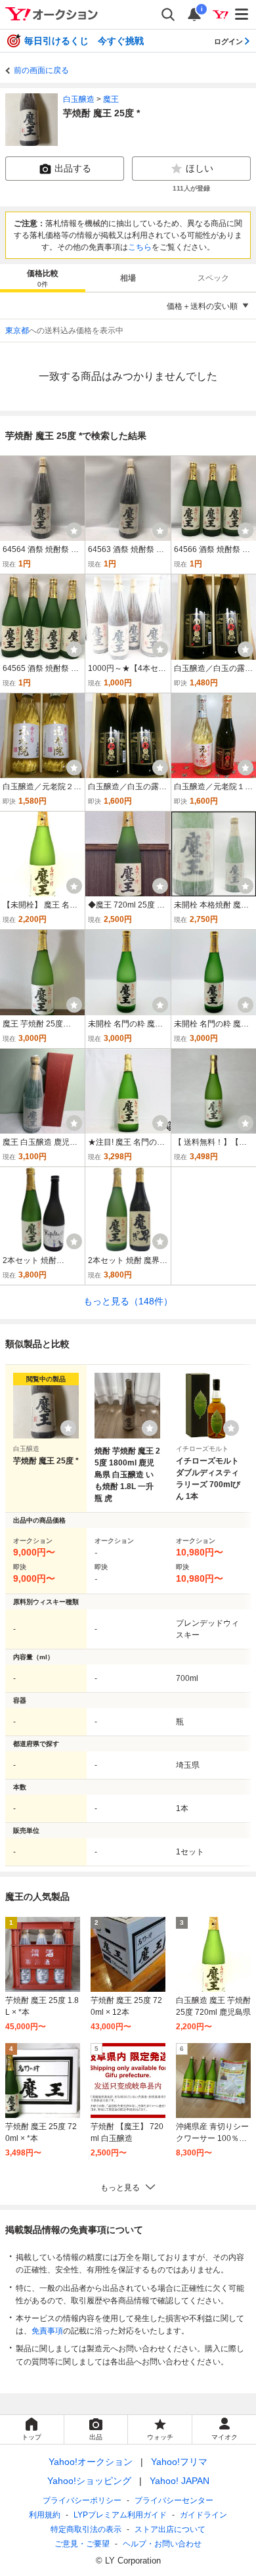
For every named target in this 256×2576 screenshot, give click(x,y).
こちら (140, 247)
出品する (73, 168)
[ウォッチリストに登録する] (68, 1428)
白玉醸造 (79, 99)
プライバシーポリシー (82, 2500)
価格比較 (43, 278)
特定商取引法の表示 (86, 2529)
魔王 (111, 99)
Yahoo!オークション (91, 2462)
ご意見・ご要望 (82, 2544)
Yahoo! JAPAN (180, 2481)
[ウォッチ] (74, 530)
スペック (213, 278)
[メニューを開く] (242, 14)
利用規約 (45, 2515)
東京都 (17, 331)
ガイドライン (203, 2515)
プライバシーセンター (174, 2500)
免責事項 (47, 2331)
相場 (128, 278)
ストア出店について (170, 2529)
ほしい (200, 168)
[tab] (43, 278)
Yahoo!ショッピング (89, 2481)
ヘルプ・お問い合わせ (162, 2544)
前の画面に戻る (41, 70)
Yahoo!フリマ (179, 2462)
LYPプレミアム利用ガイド (120, 2515)
